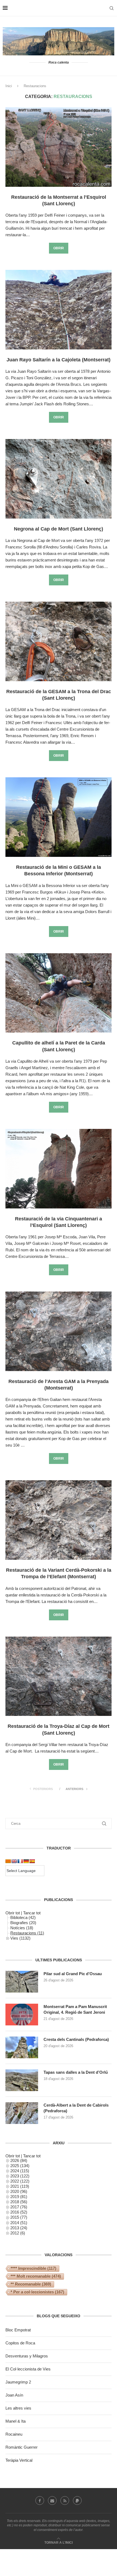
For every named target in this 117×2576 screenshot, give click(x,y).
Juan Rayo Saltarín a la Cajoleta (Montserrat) (59, 360)
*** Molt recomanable (36, 2276)
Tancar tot (32, 1913)
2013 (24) (19, 2228)
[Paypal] (77, 2501)
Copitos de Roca (20, 2343)
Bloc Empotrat (18, 2330)
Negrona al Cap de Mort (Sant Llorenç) (59, 529)
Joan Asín (14, 2395)
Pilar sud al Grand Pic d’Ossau (73, 1974)
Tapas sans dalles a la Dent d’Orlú (76, 2072)
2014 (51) (19, 2223)
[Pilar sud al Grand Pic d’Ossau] (22, 1982)
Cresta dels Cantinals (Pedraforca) (76, 2039)
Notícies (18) (22, 1928)
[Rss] (65, 2501)
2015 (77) (19, 2217)
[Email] (52, 2501)
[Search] (112, 8)
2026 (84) (19, 2160)
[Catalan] (8, 1861)
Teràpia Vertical (19, 2460)
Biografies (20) (23, 1923)
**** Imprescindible (33, 2268)
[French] (20, 1861)
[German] (26, 1861)
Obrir (59, 248)
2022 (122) (20, 2181)
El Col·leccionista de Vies (28, 2369)
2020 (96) (19, 2191)
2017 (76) (19, 2207)
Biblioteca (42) (23, 1917)
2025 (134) (20, 2166)
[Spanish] (32, 1861)
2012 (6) (18, 2233)
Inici (9, 86)
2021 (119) (20, 2186)
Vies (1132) (20, 1938)
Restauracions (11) (27, 1933)
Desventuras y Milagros (27, 2356)
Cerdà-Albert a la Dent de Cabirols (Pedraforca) (76, 2108)
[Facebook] (40, 2501)
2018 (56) (19, 2202)
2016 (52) (19, 2212)
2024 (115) (20, 2171)
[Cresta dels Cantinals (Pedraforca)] (22, 2047)
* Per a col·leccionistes (37, 2292)
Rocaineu (14, 2434)
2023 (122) (20, 2176)
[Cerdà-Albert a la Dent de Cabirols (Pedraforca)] (22, 2113)
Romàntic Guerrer (21, 2447)
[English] (14, 1861)
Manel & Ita (16, 2421)
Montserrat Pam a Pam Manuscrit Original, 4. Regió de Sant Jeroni (75, 2009)
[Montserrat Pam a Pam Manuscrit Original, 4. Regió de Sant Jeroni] (22, 2015)
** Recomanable (31, 2284)
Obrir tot (13, 1913)
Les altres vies (18, 2408)
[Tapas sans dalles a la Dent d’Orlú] (22, 2080)
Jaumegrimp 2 (18, 2382)
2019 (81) (19, 2197)
